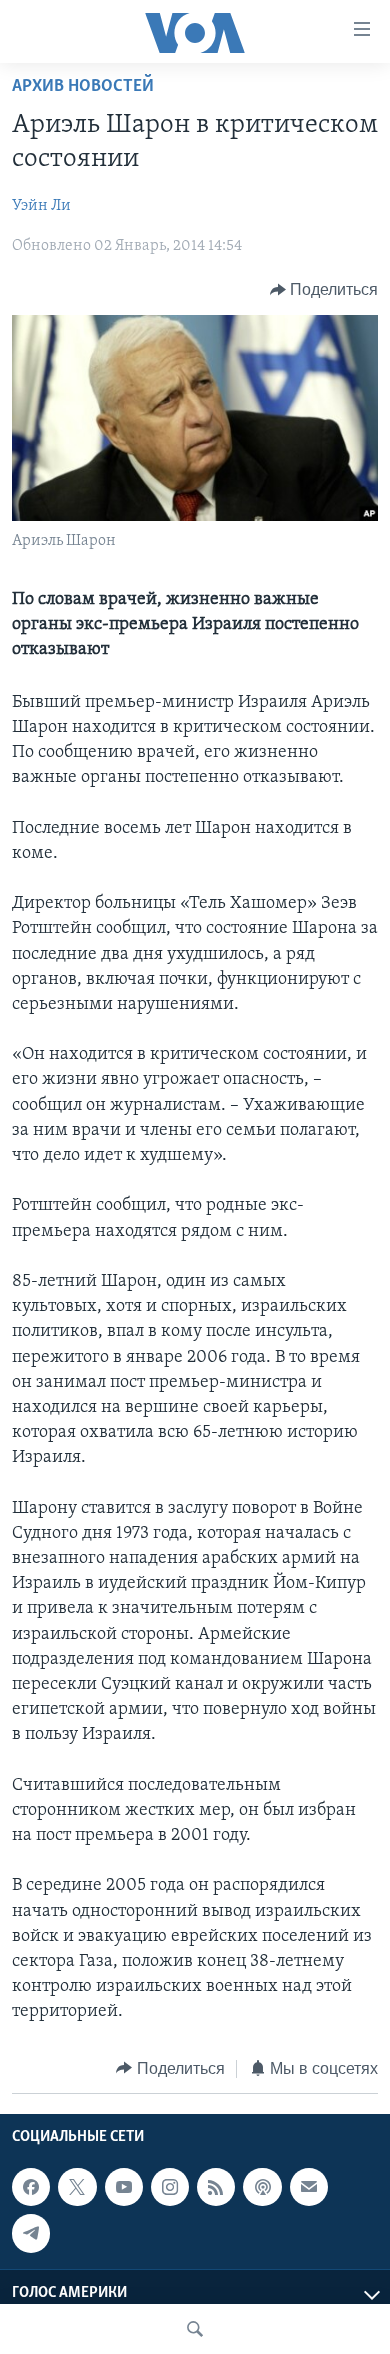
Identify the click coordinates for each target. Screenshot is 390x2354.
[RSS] (216, 2187)
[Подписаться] (309, 2187)
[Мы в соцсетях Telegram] (31, 2233)
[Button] (324, 290)
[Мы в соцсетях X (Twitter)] (77, 2187)
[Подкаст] (262, 2187)
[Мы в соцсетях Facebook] (31, 2187)
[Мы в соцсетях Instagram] (170, 2187)
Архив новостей (83, 87)
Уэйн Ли (41, 206)
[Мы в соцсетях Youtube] (124, 2187)
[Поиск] (195, 2329)
